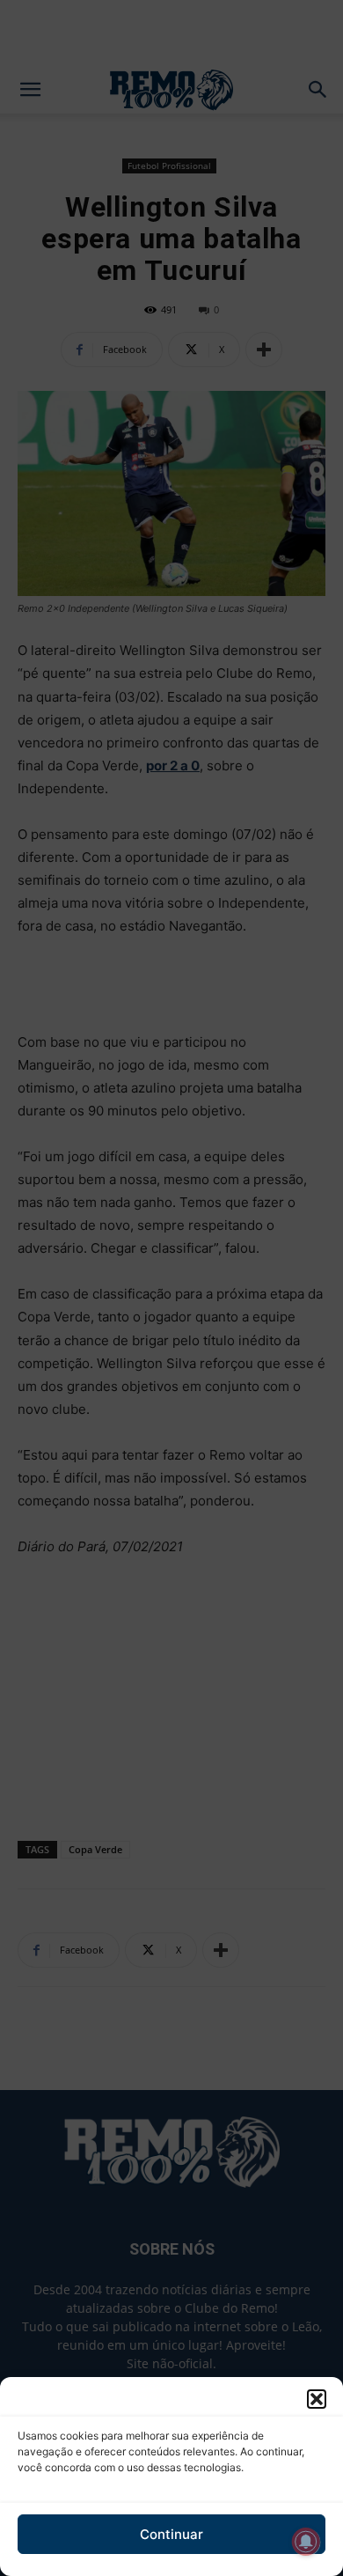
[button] (317, 2399)
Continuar (171, 2534)
